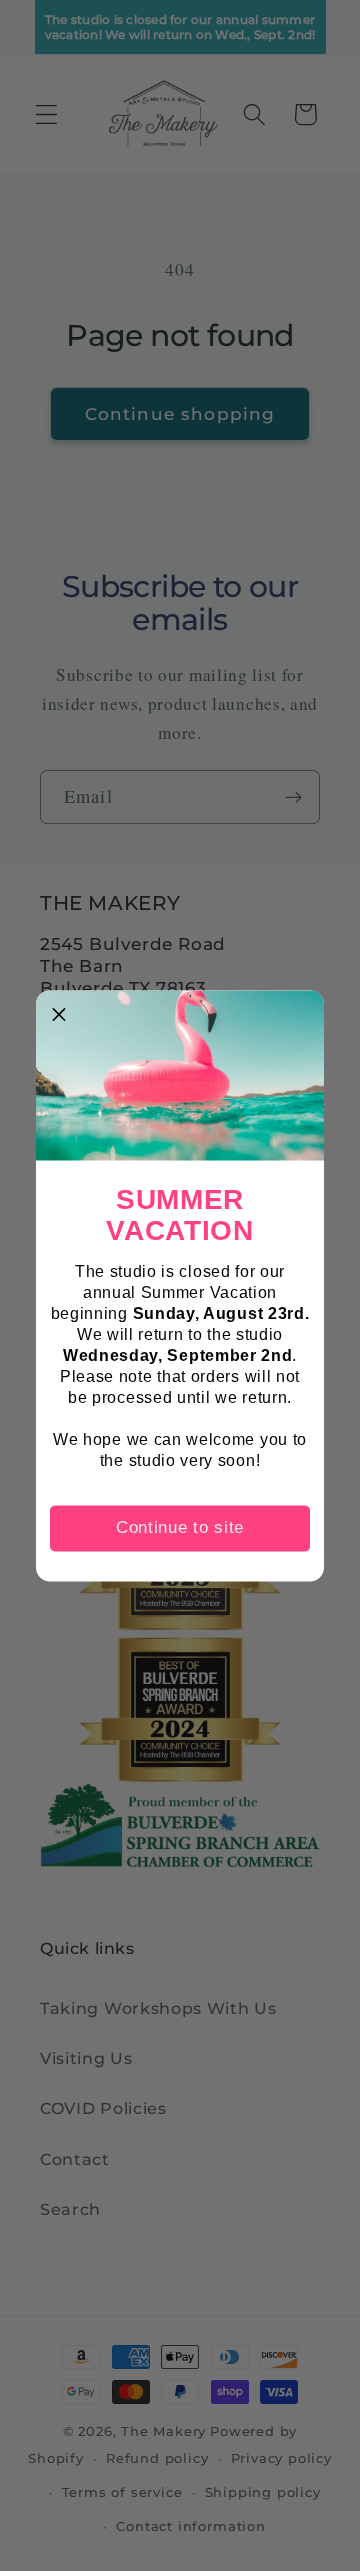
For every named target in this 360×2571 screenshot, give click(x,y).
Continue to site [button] (180, 1527)
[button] (59, 1013)
